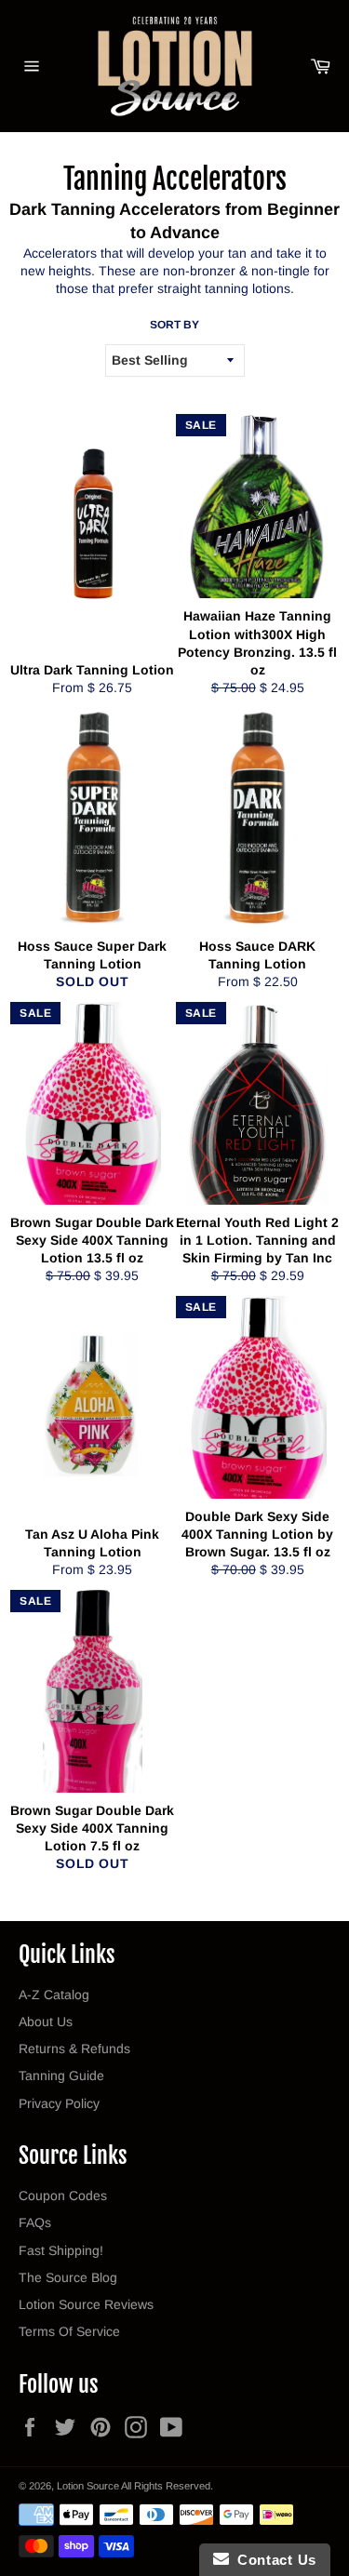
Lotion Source (88, 2486)
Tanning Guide (61, 2075)
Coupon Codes (63, 2196)
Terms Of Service (69, 2331)
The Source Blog (68, 2277)
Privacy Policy (59, 2103)
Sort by (174, 325)
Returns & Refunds (74, 2049)
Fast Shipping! (61, 2250)
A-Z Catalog (54, 1995)
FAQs (35, 2222)
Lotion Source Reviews (86, 2304)
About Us (46, 2022)
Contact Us (273, 2560)
